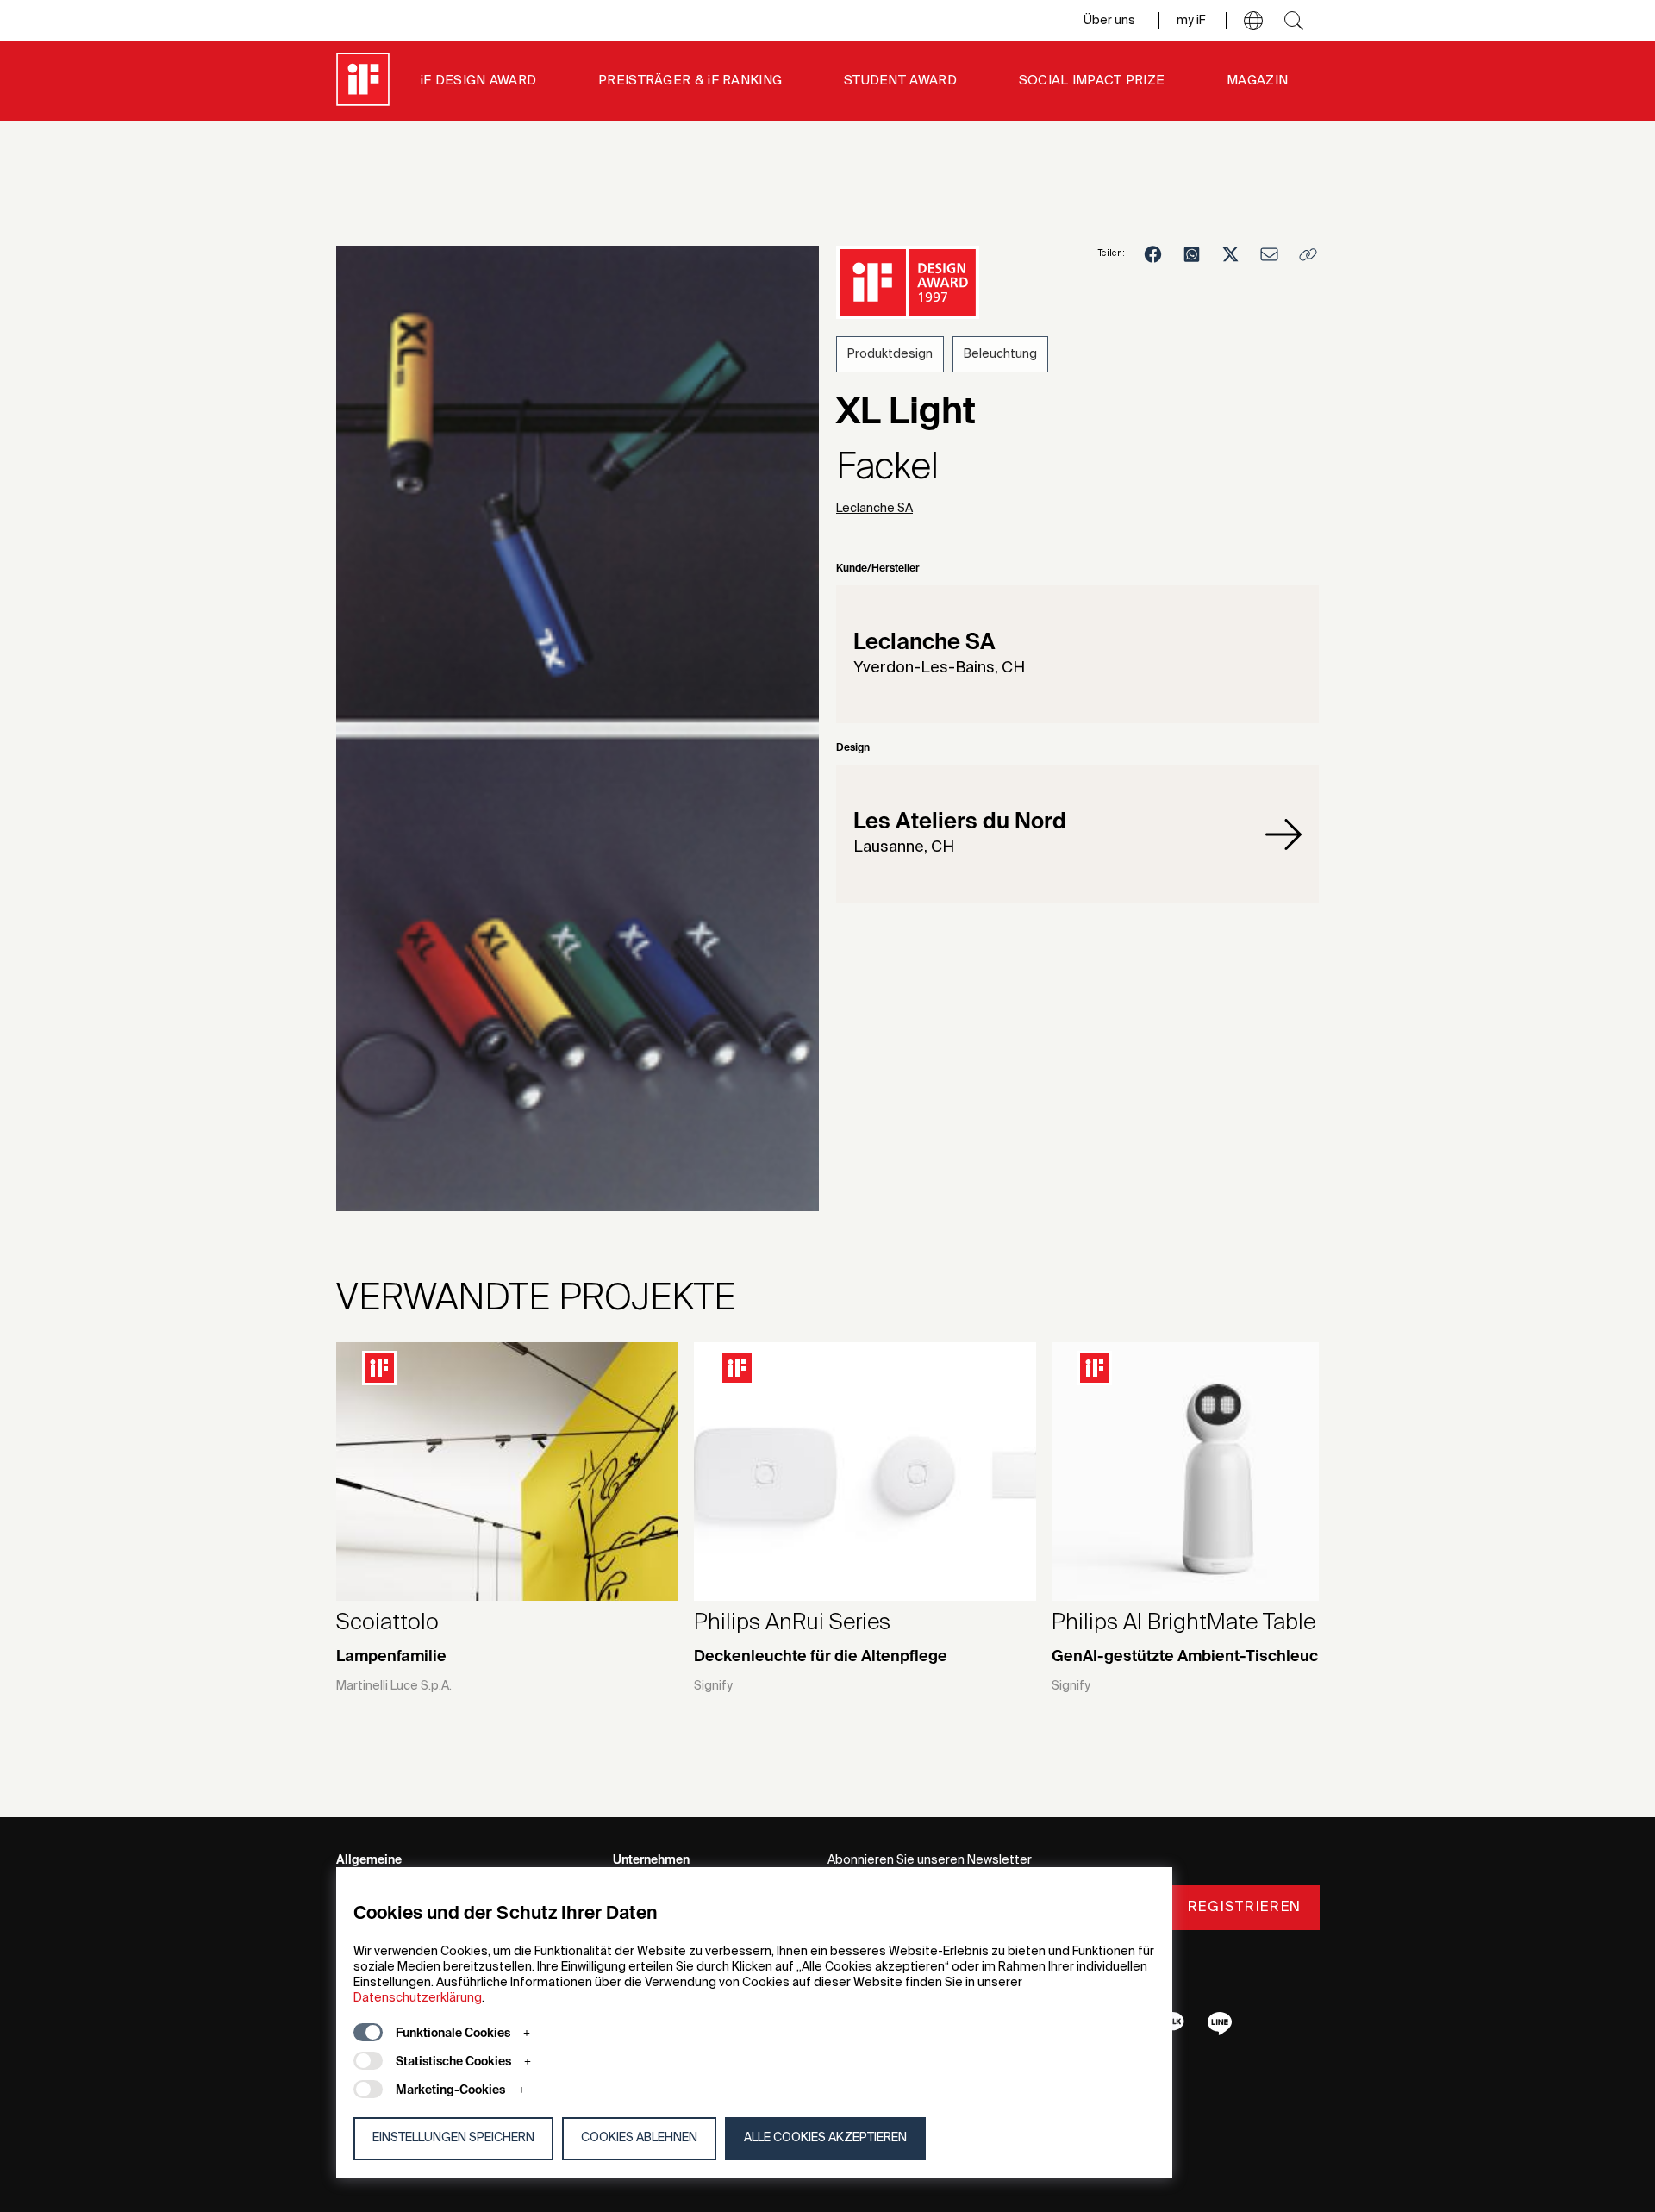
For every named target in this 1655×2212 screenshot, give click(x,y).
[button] (1253, 21)
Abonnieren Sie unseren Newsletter (930, 1860)
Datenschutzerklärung (418, 1998)
